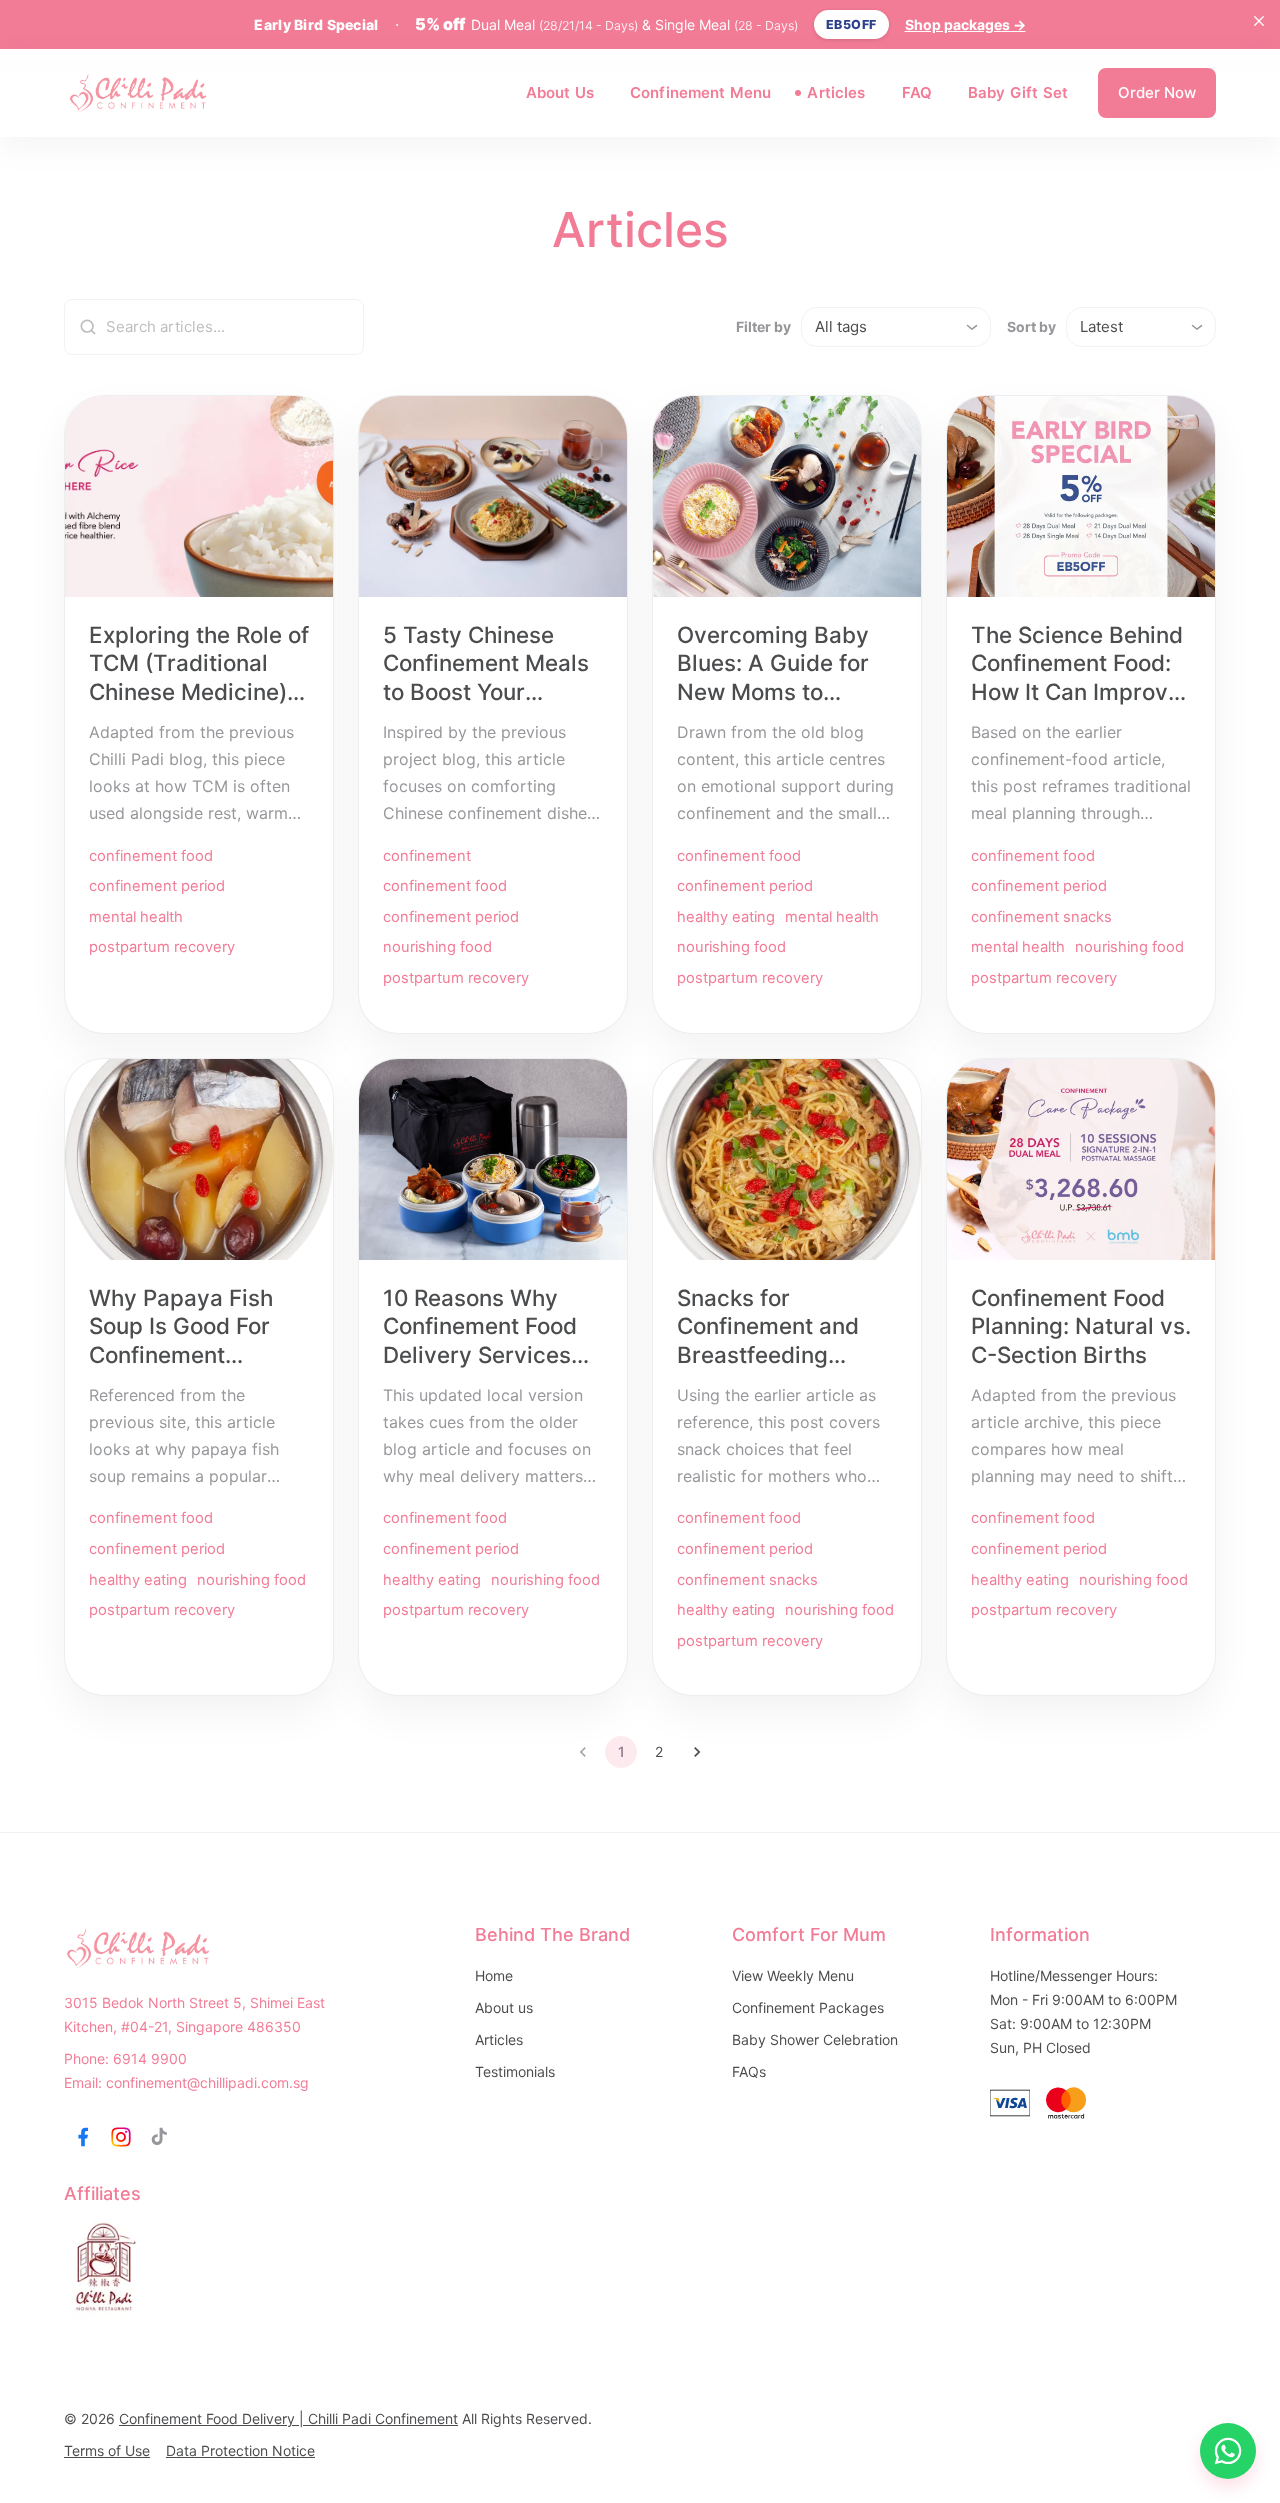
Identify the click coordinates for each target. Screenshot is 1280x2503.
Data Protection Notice (240, 2450)
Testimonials (515, 2071)
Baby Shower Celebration (815, 2039)
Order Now (1157, 92)
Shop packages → (965, 24)
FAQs (749, 2071)
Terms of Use (107, 2450)
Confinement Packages (808, 2007)
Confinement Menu (700, 92)
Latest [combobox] (1101, 326)
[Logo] (139, 93)
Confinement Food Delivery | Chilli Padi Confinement (288, 2418)
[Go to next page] (697, 1752)
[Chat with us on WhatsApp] (1228, 2451)
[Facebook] (83, 2137)
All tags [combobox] (841, 326)
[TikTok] (159, 2137)
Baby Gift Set (1018, 92)
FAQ (917, 92)
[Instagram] (121, 2137)
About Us (560, 92)
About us (504, 2007)
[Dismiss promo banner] (1259, 21)
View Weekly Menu (793, 1975)
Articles (836, 92)
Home (494, 1975)
